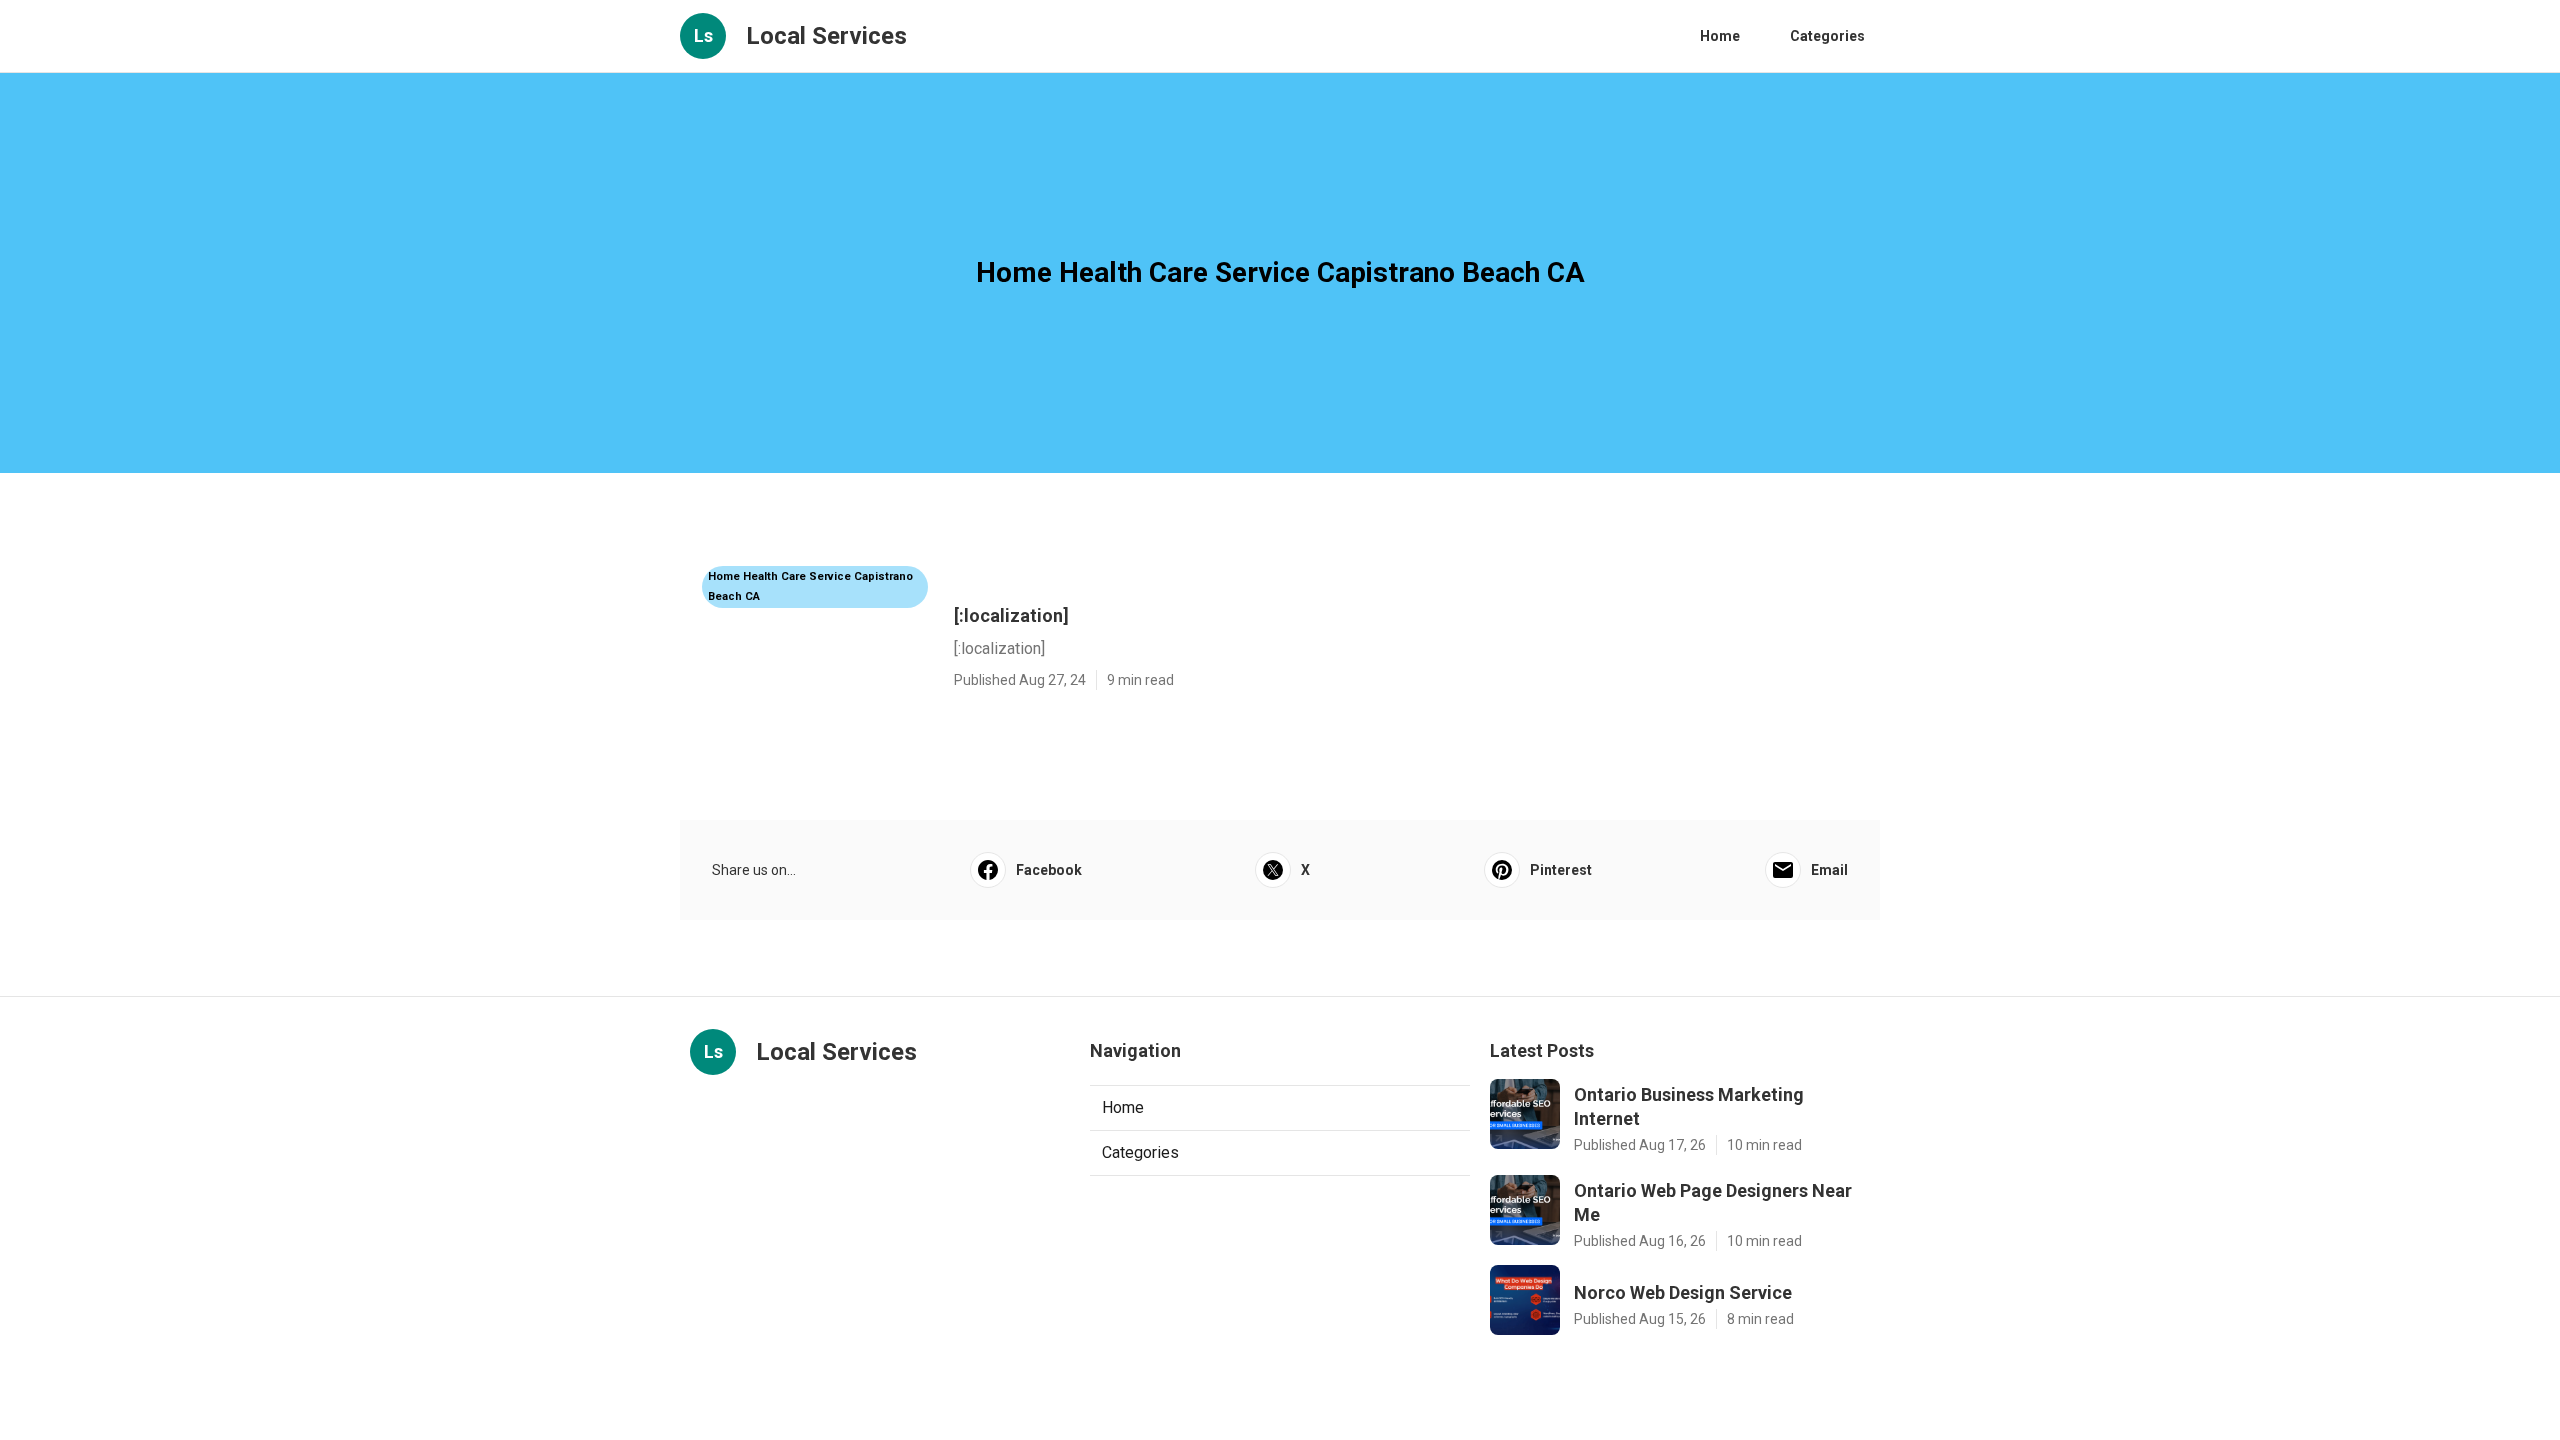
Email (1829, 870)
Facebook (1049, 870)
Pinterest (1561, 870)
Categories (1827, 36)
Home (1720, 36)
